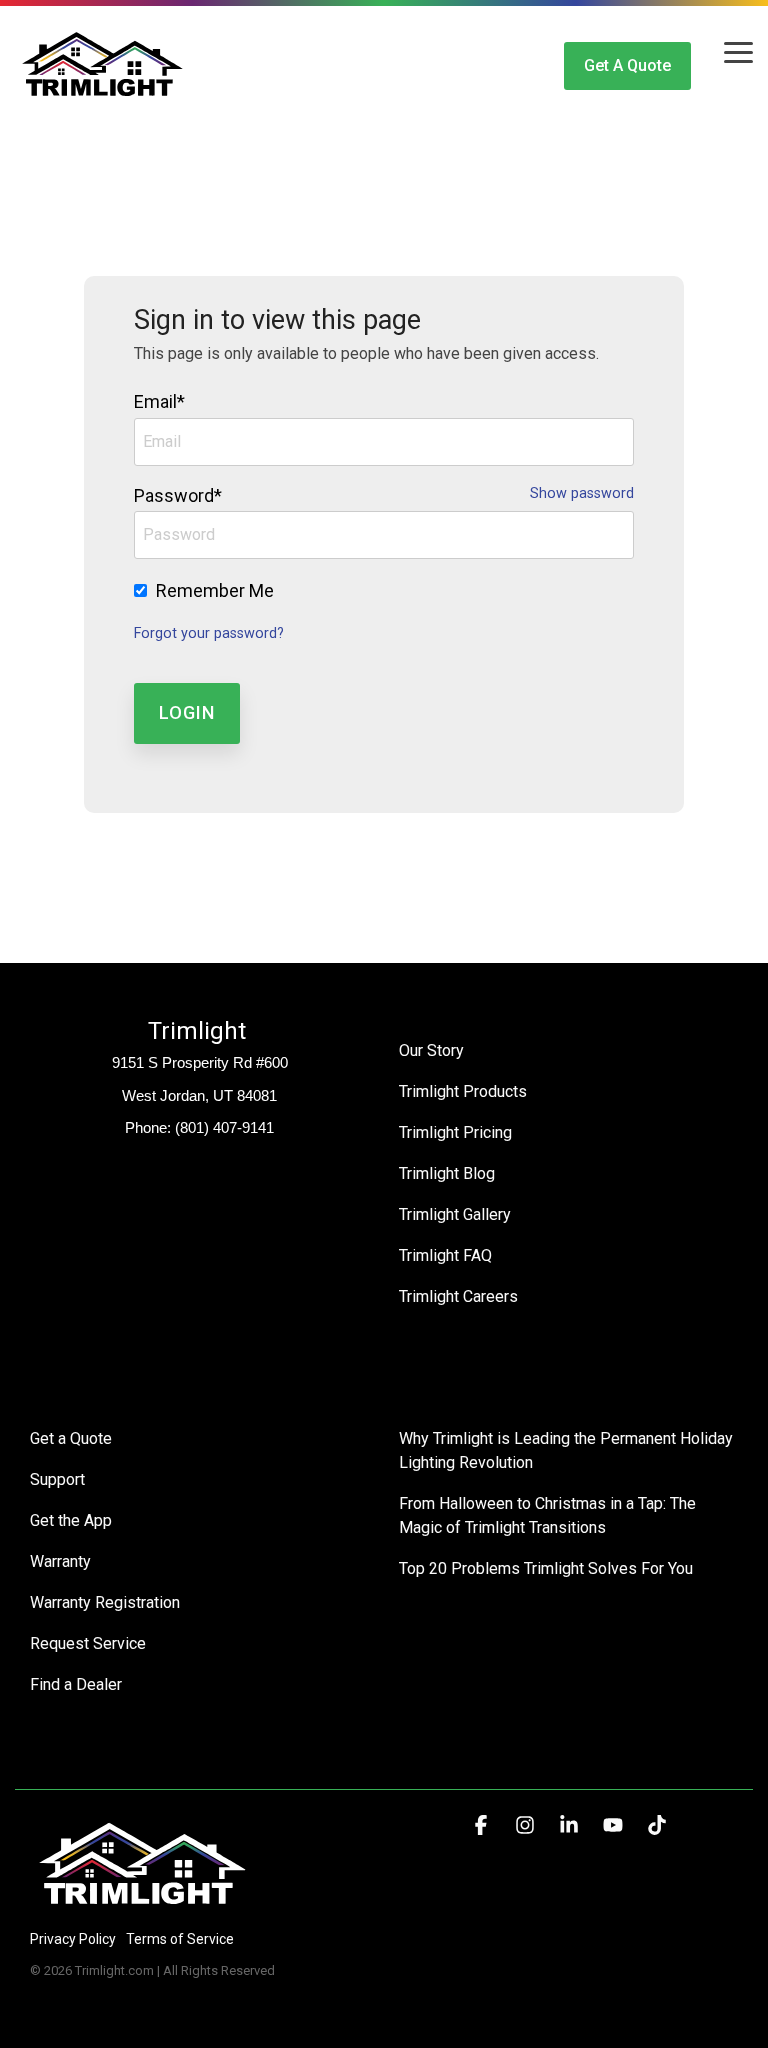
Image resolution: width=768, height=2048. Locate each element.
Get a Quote (627, 65)
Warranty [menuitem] (60, 1561)
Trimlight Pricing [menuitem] (455, 1132)
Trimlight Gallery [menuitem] (455, 1214)
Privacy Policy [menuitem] (73, 1939)
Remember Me (215, 590)
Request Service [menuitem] (88, 1643)
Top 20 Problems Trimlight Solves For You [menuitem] (546, 1568)
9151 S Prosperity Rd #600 (200, 1062)
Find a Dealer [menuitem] (76, 1684)
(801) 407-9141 (224, 1127)
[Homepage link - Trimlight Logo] (142, 1905)
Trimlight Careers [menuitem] (458, 1296)
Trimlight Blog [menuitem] (447, 1173)
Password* (178, 495)
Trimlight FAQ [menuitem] (445, 1255)
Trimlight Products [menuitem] (463, 1091)
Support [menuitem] (57, 1479)
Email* (159, 401)
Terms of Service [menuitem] (180, 1939)
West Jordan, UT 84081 (199, 1095)
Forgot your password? (209, 633)
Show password (582, 494)
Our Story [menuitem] (431, 1050)
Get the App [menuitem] (71, 1520)
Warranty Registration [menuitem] (105, 1602)
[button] (738, 51)
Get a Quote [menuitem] (71, 1438)
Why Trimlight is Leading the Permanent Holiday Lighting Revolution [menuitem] (568, 1450)
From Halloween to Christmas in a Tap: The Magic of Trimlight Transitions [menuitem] (549, 1515)
